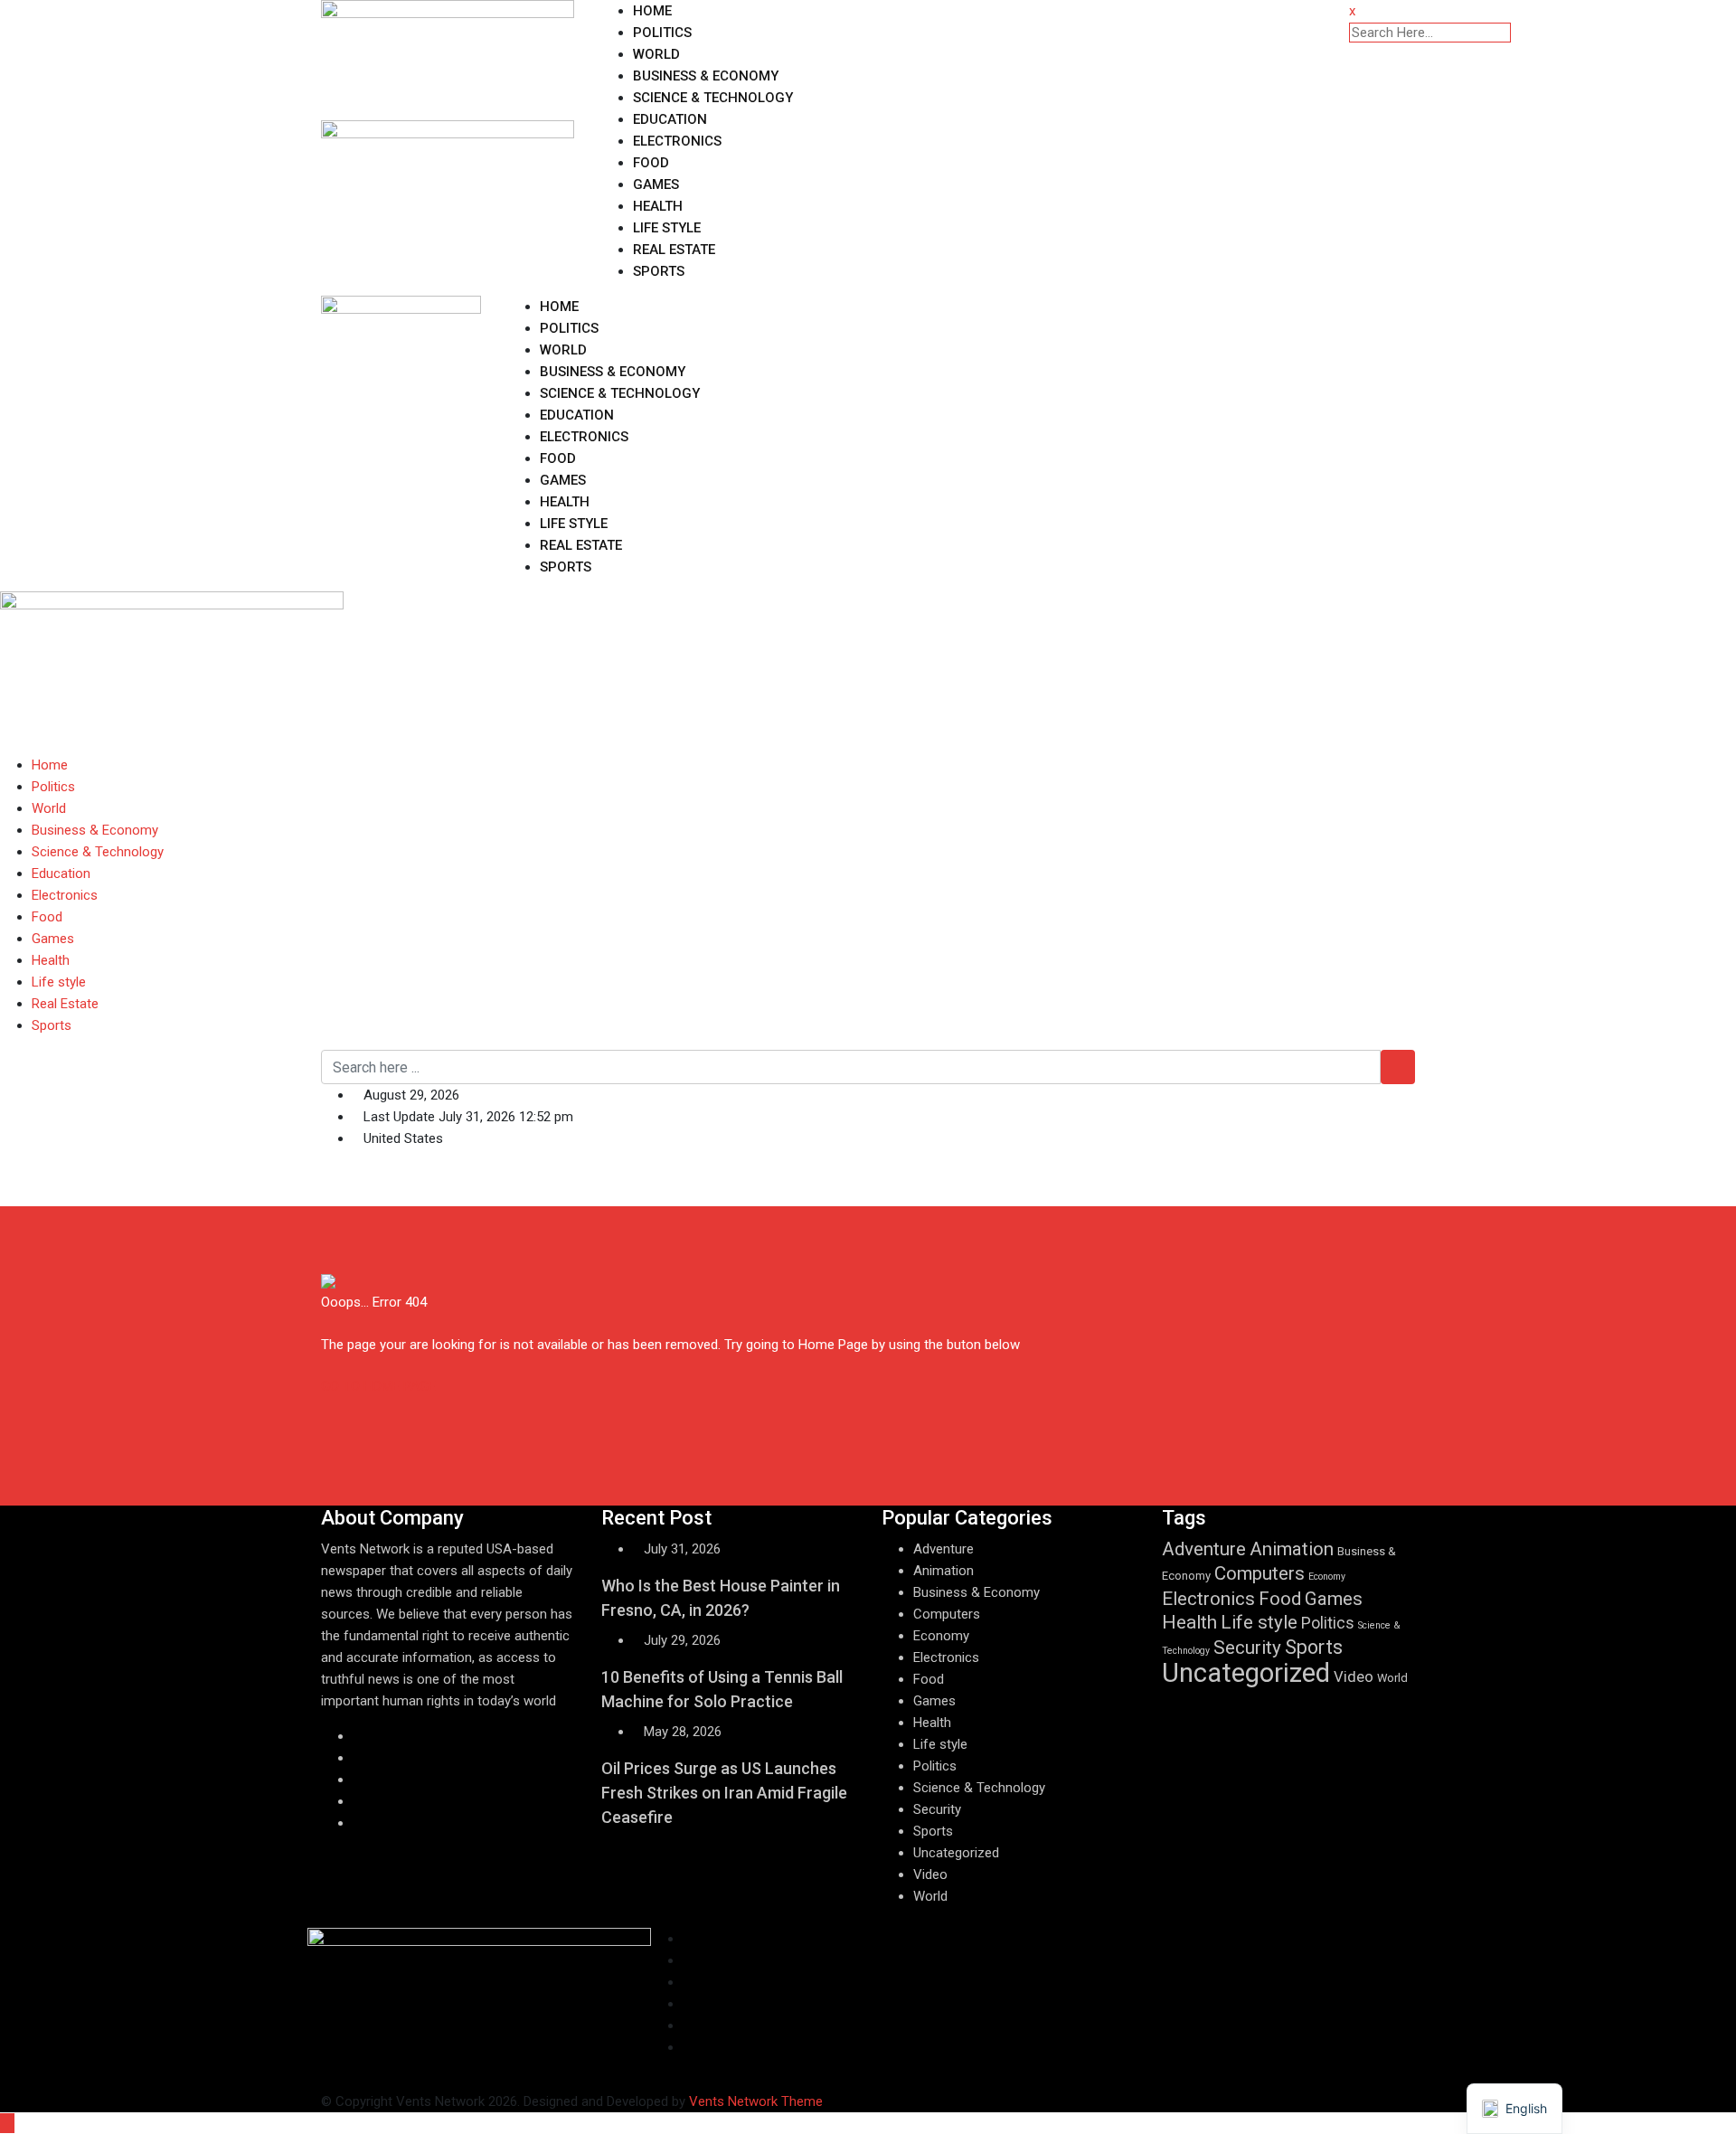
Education (670, 119)
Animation (943, 1571)
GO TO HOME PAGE (378, 1386)
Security (937, 1809)
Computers (947, 1614)
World (656, 54)
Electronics (677, 141)
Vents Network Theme (756, 2101)
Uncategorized (956, 1853)
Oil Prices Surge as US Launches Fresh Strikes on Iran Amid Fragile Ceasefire (724, 1793)
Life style (667, 228)
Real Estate (674, 250)
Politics (662, 33)
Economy (941, 1636)
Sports (659, 271)
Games (656, 184)
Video (930, 1874)
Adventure (943, 1549)
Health (658, 206)
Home (652, 11)
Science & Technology (713, 98)
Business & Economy (706, 76)
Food (651, 163)
